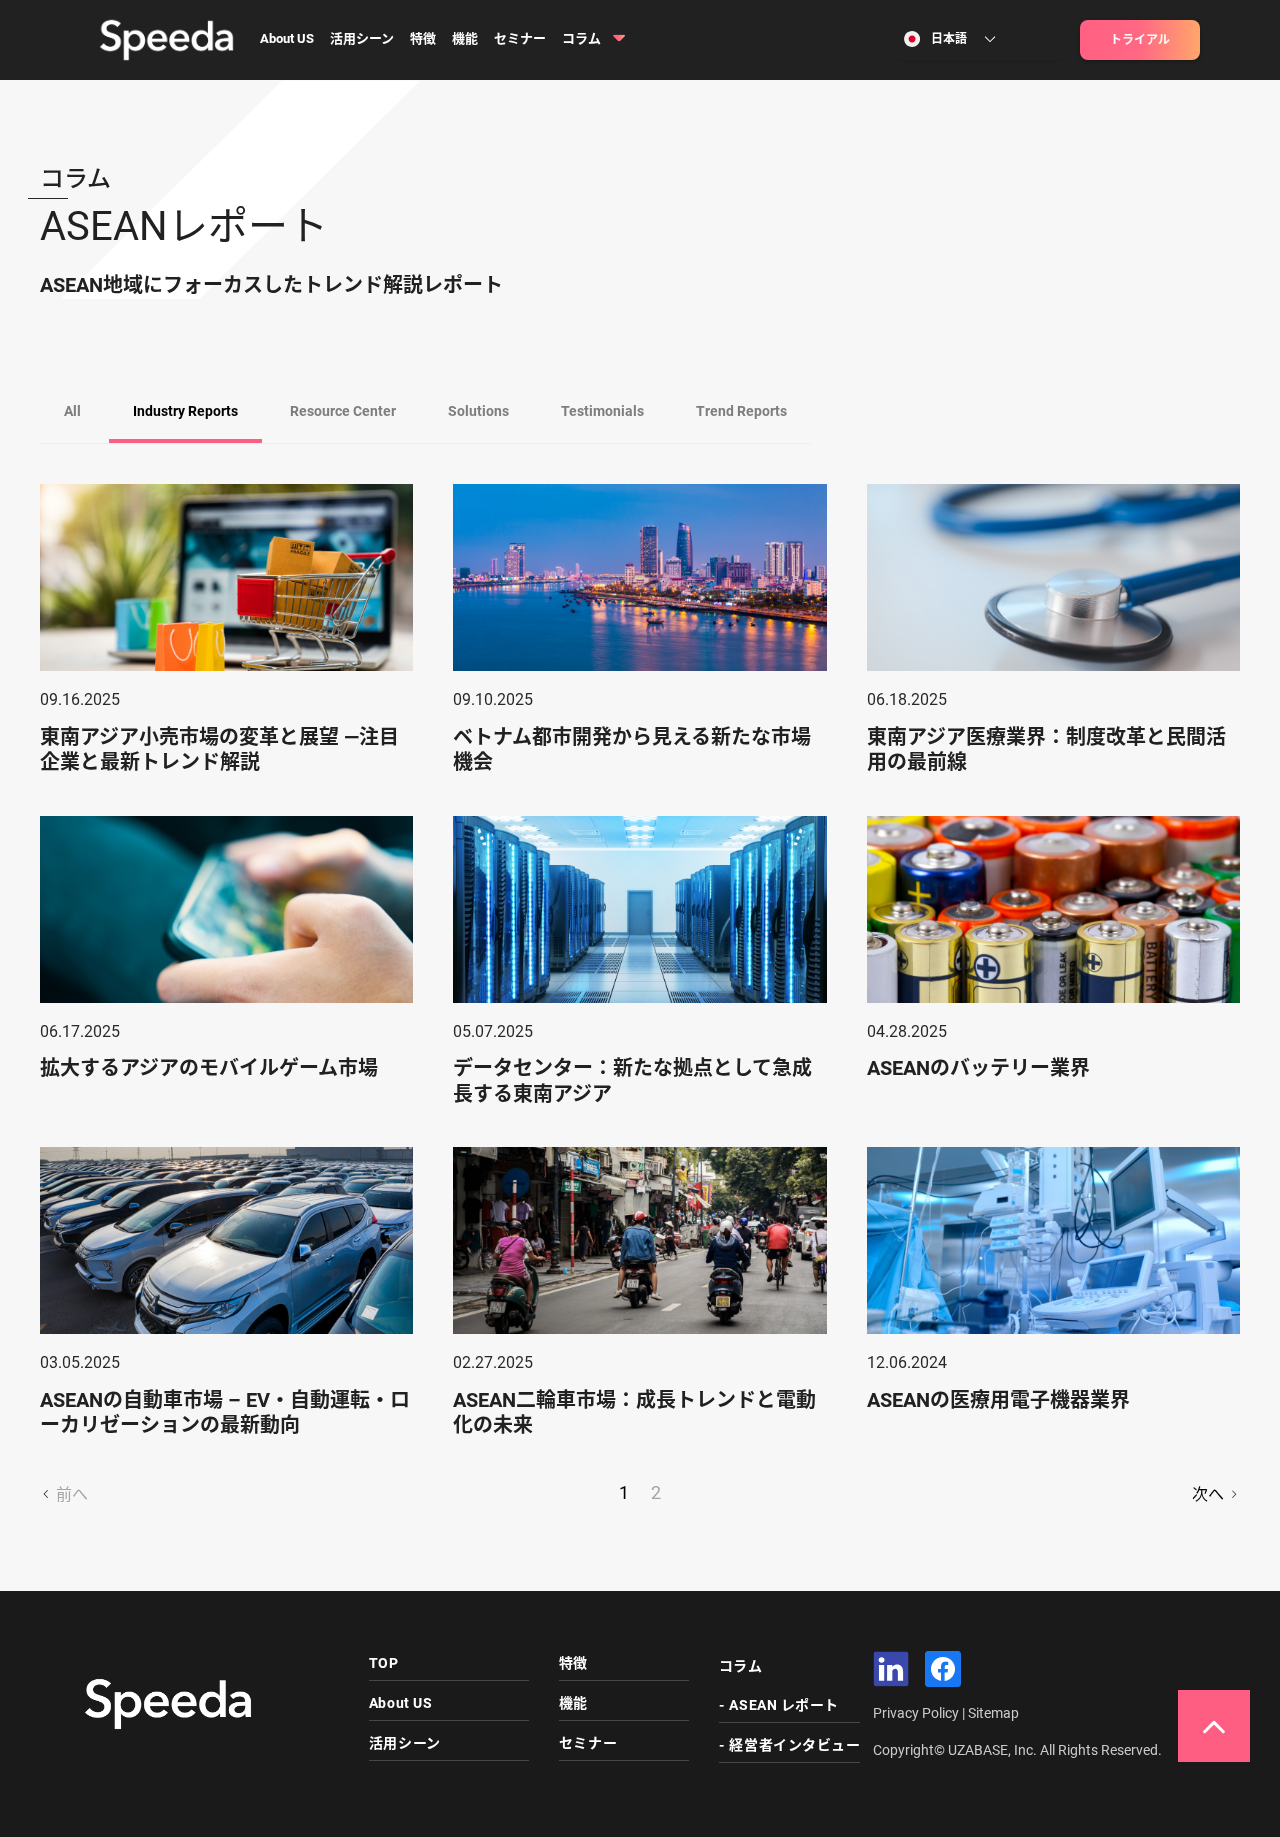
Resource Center (343, 411)
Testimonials (602, 411)
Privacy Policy (917, 1713)
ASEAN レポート (784, 1705)
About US (287, 38)
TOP (384, 1663)
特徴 (423, 38)
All (72, 411)
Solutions (478, 411)
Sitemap (993, 1713)
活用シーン (362, 38)
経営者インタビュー (794, 1745)
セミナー (520, 38)
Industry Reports (185, 411)
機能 (465, 38)
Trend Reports (741, 411)
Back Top (1214, 1726)
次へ (1210, 1494)
